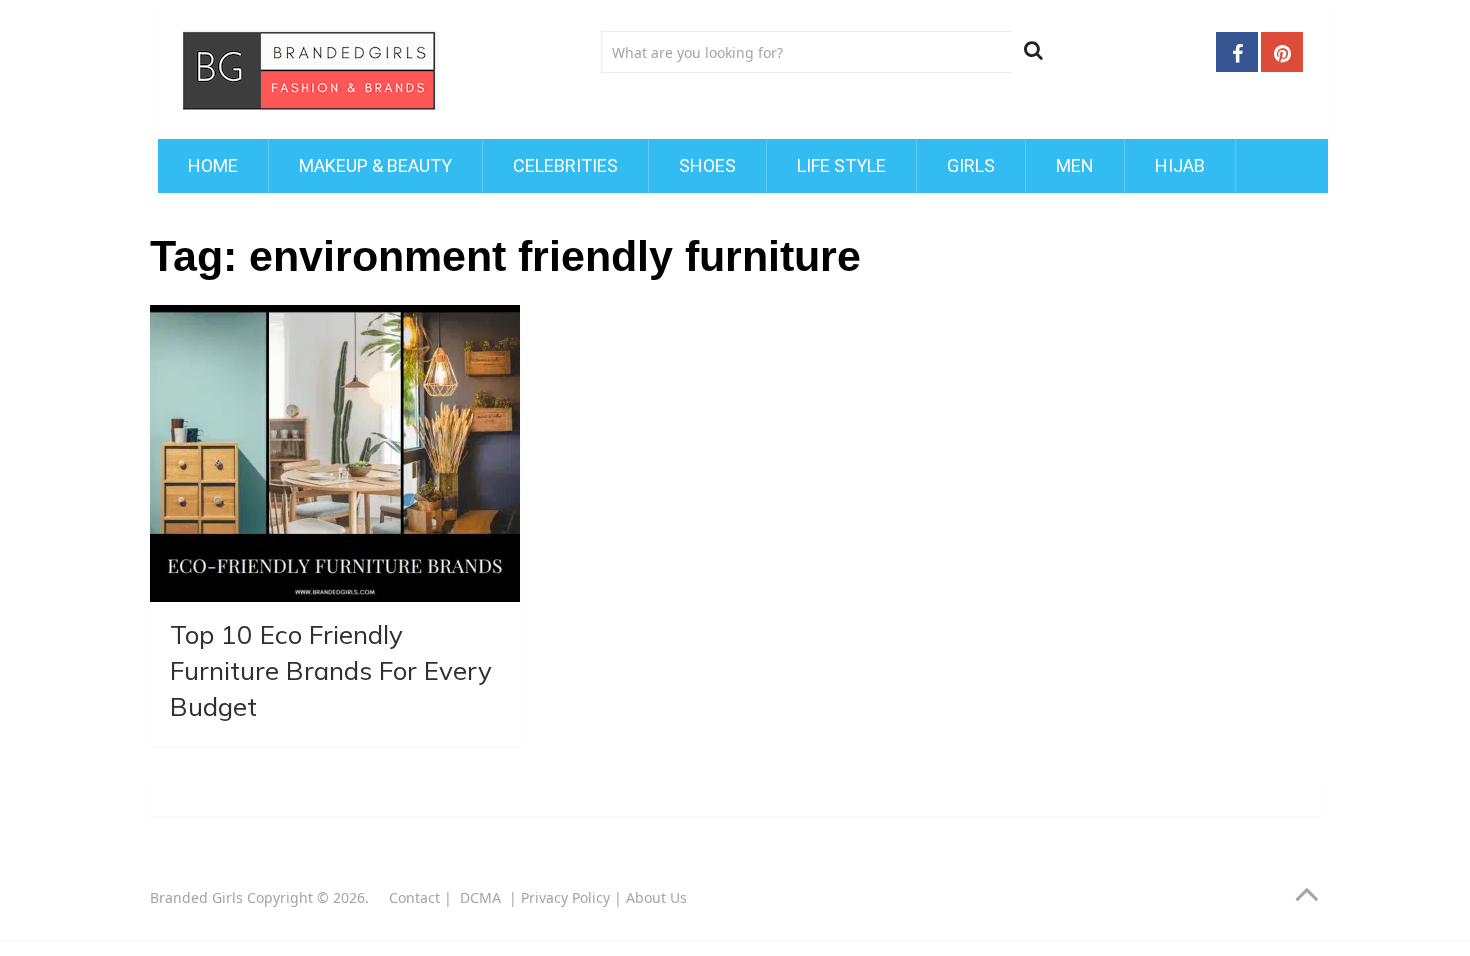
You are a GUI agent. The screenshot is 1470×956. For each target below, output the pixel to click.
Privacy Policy (565, 897)
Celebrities (565, 165)
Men (1075, 165)
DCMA (482, 897)
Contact (414, 897)
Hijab (1180, 165)
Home (213, 165)
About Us (656, 897)
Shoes (707, 165)
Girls (971, 165)
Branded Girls (196, 897)
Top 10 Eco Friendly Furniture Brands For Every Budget (331, 670)
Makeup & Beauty (375, 165)
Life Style (841, 165)
